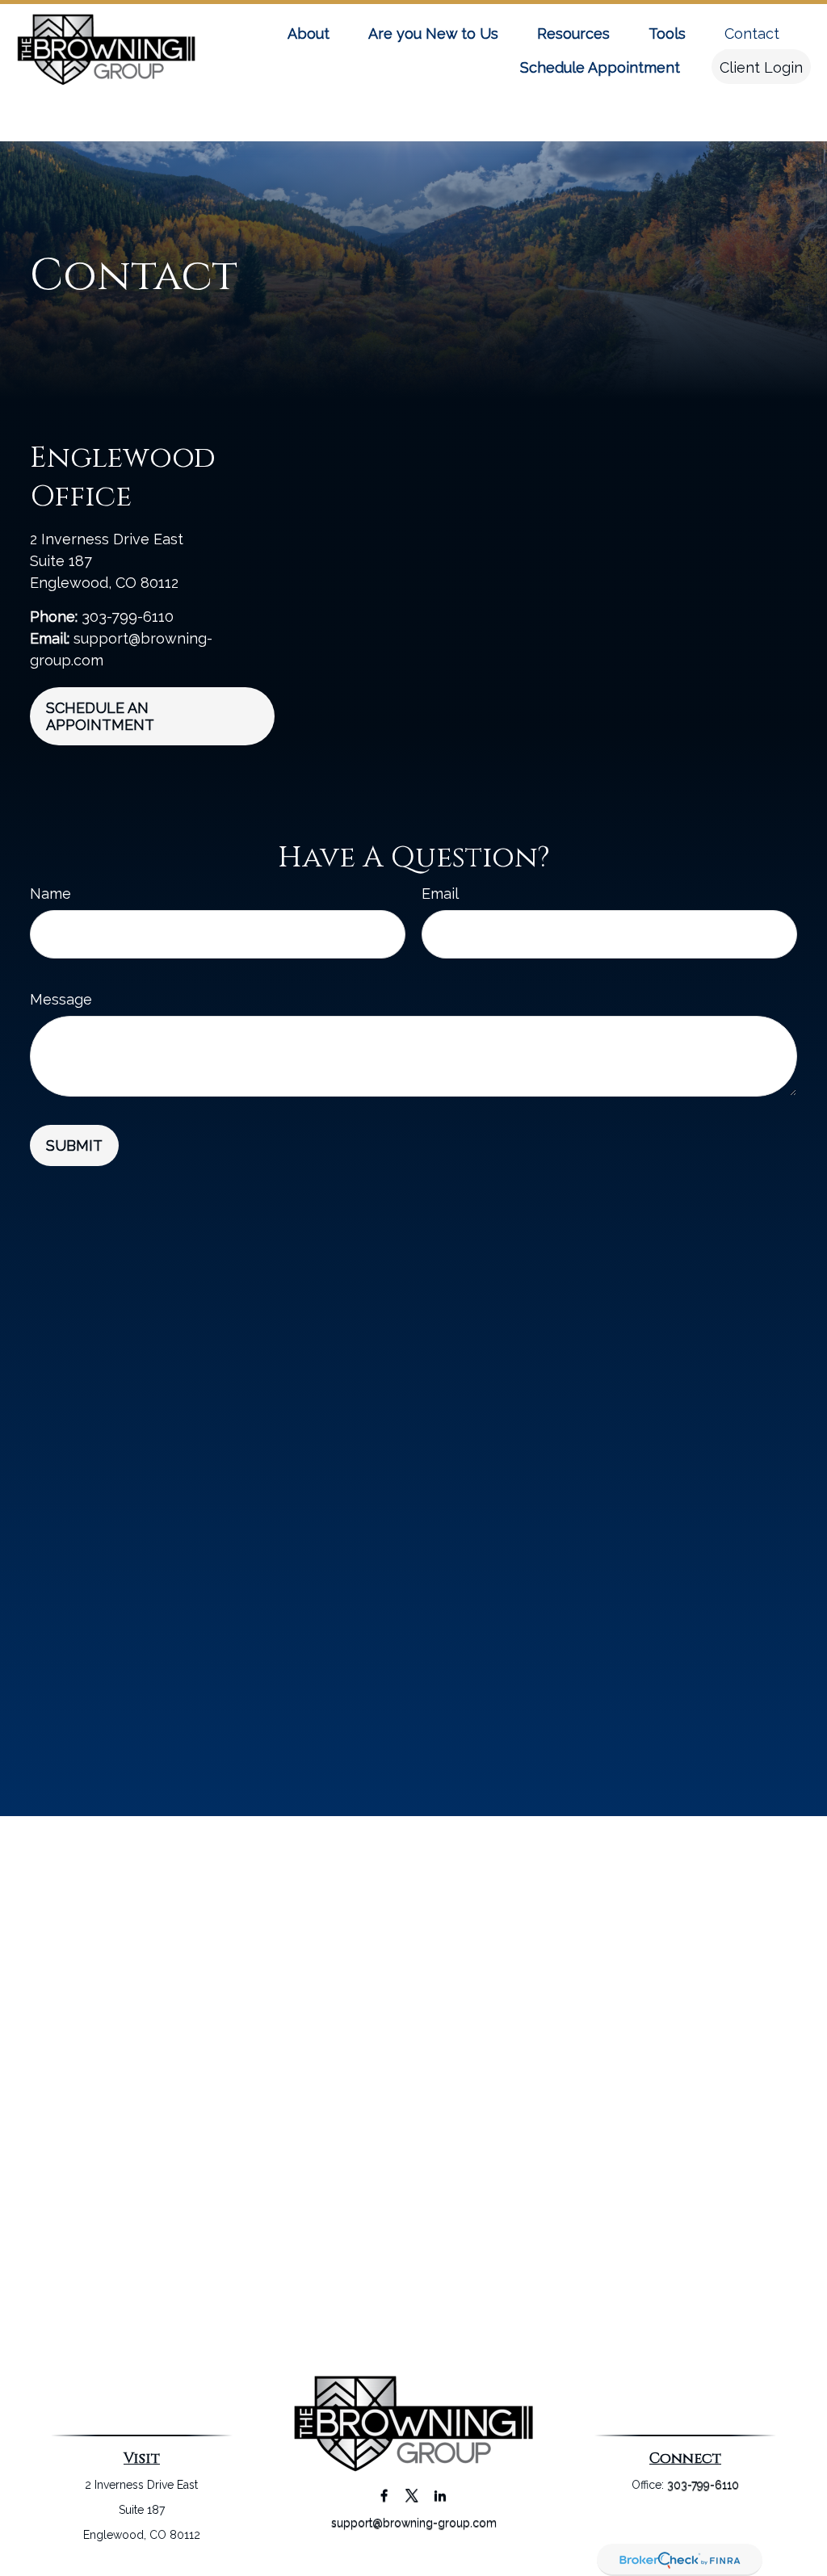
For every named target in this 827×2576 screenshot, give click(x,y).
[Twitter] (412, 2495)
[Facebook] (384, 2495)
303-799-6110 (128, 617)
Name (50, 894)
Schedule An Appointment (100, 716)
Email (440, 894)
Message (61, 999)
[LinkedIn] (441, 2495)
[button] (309, 33)
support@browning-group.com (414, 2523)
